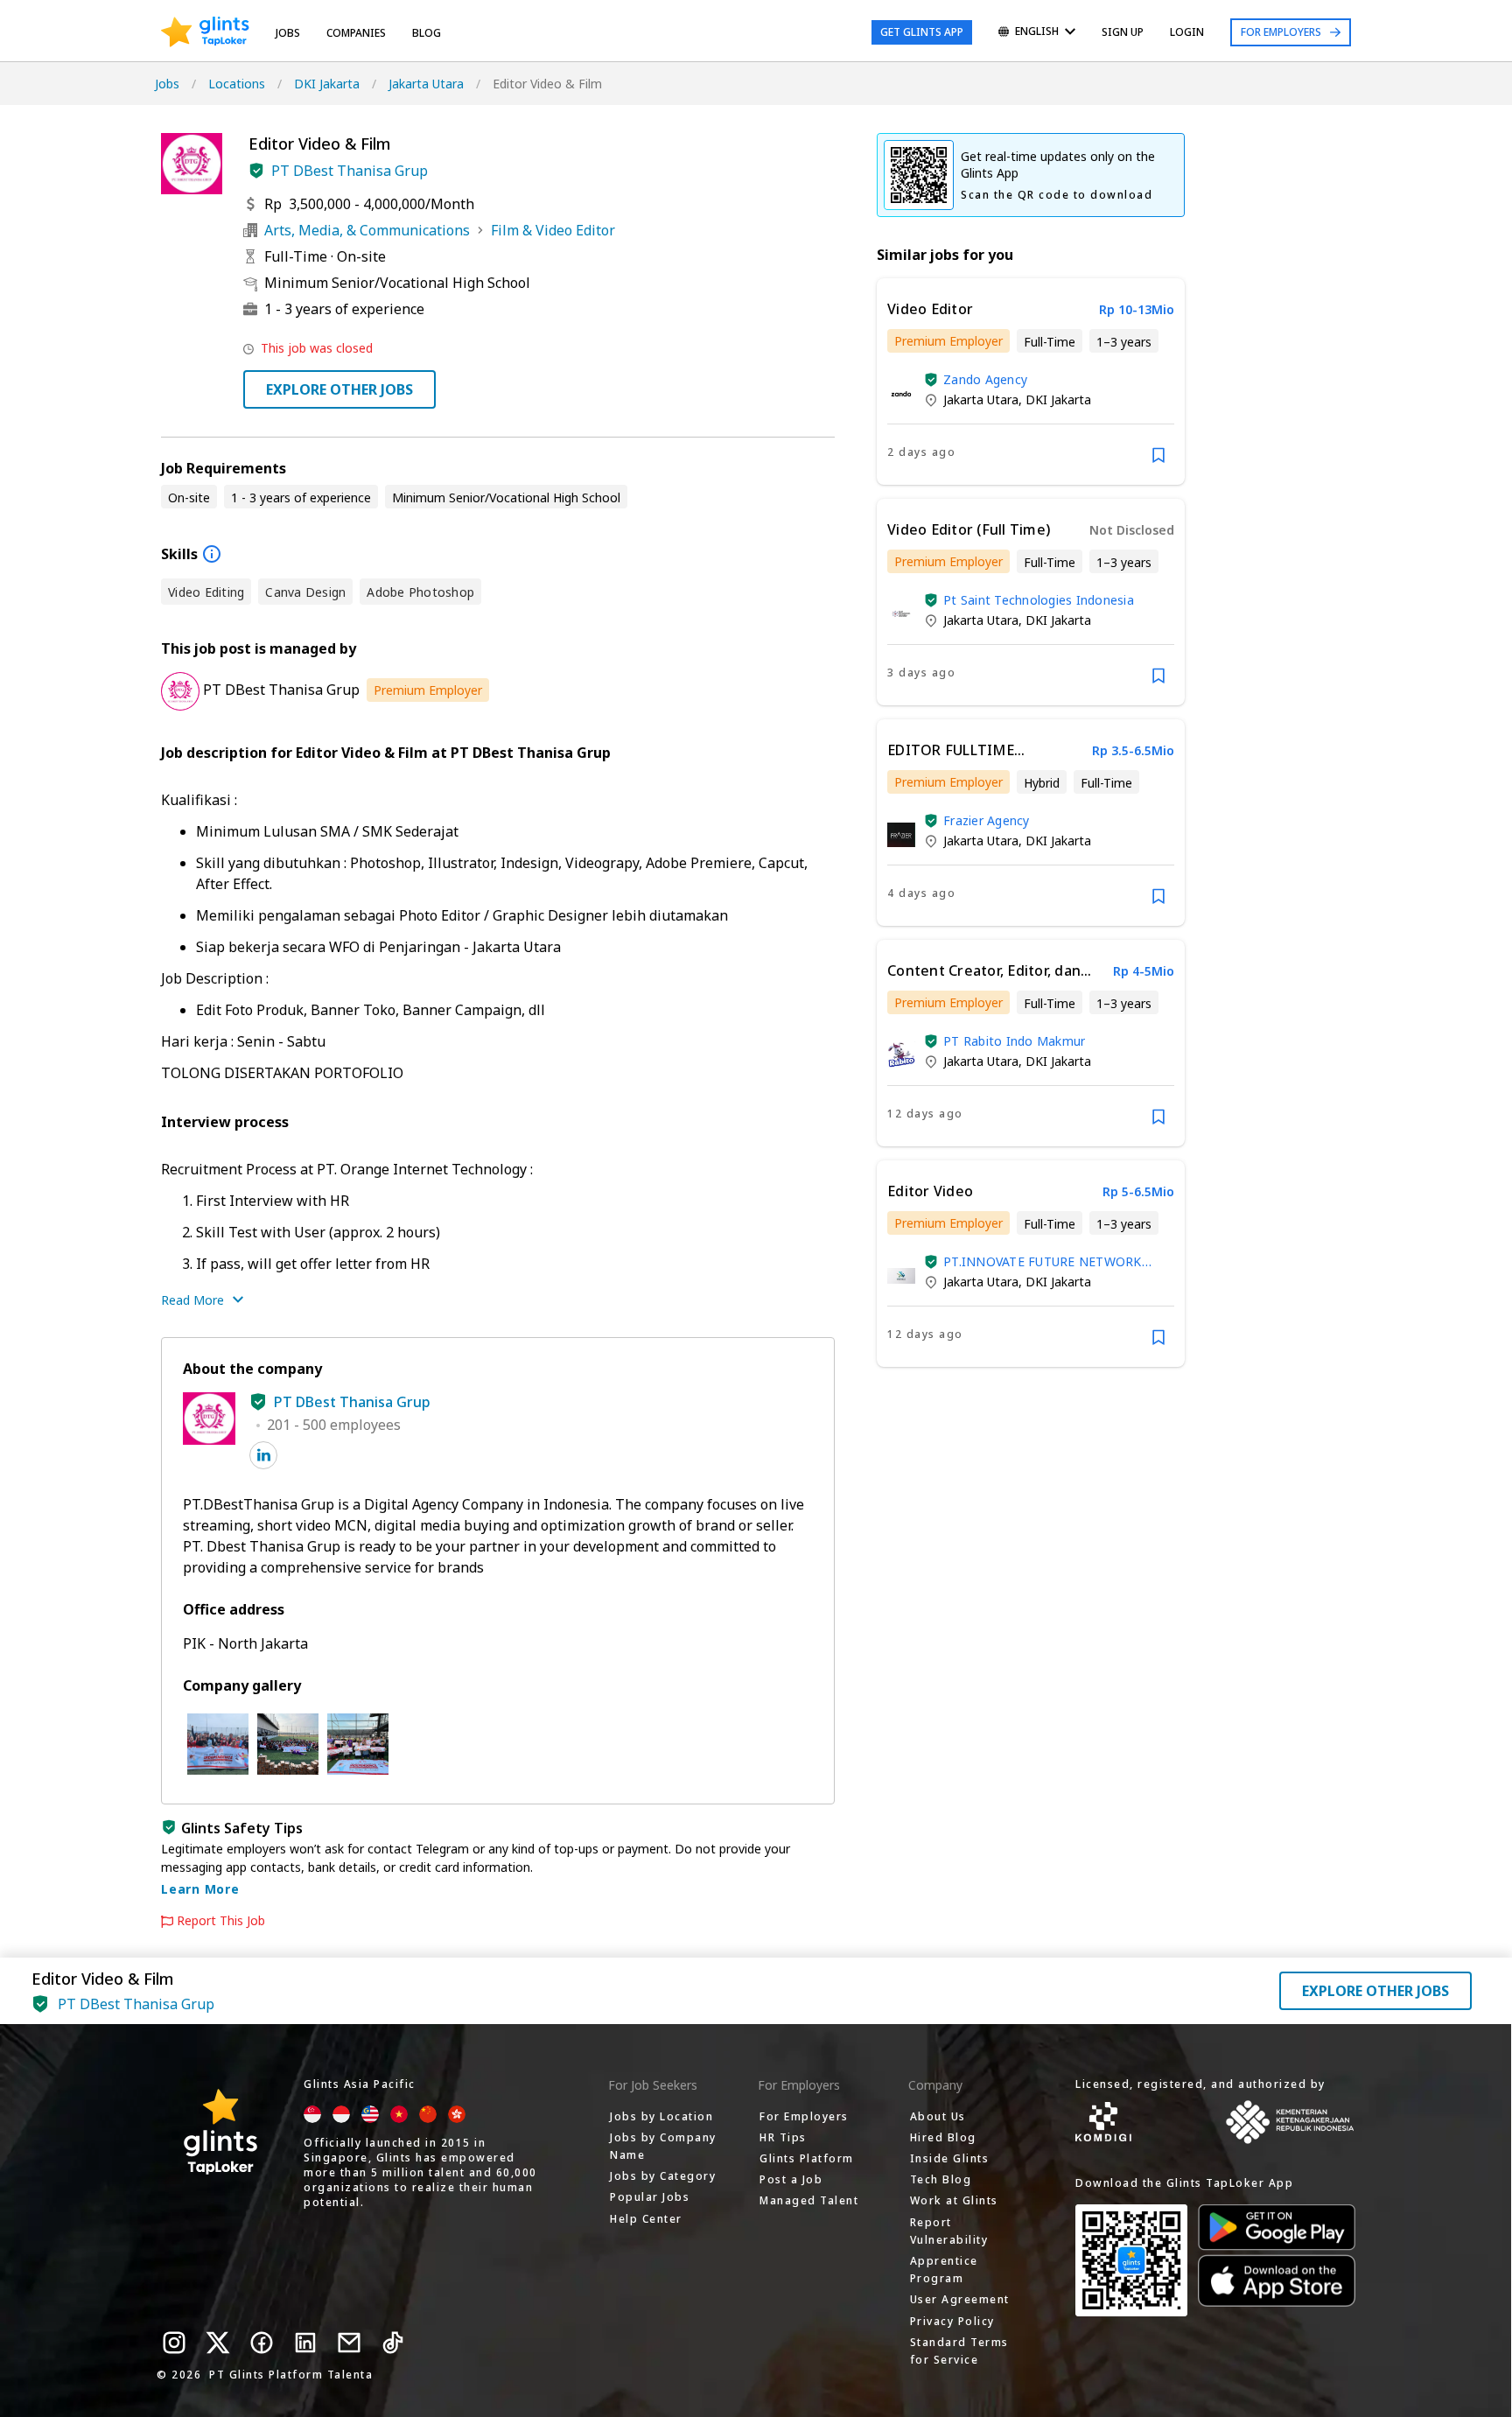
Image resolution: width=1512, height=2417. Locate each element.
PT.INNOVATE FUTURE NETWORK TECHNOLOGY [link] (1043, 1261)
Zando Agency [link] (985, 379)
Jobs (288, 33)
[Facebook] (262, 2343)
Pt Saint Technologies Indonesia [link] (1039, 600)
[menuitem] (1037, 33)
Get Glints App (922, 32)
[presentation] (205, 32)
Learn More (200, 1889)
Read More (192, 1300)
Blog (427, 33)
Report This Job (221, 1921)
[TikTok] (393, 2343)
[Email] (349, 2343)
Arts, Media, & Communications (367, 230)
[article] (1031, 382)
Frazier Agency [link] (987, 820)
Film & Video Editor (553, 230)
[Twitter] (218, 2343)
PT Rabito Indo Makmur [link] (1014, 1041)
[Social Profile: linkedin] (263, 1455)
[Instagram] (174, 2343)
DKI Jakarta (327, 84)
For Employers (1281, 32)
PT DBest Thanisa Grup (350, 171)
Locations (237, 84)
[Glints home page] (205, 32)
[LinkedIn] (305, 2343)
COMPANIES (356, 33)
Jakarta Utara (426, 84)
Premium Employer (428, 690)
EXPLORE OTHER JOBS (339, 389)
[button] (256, 171)
